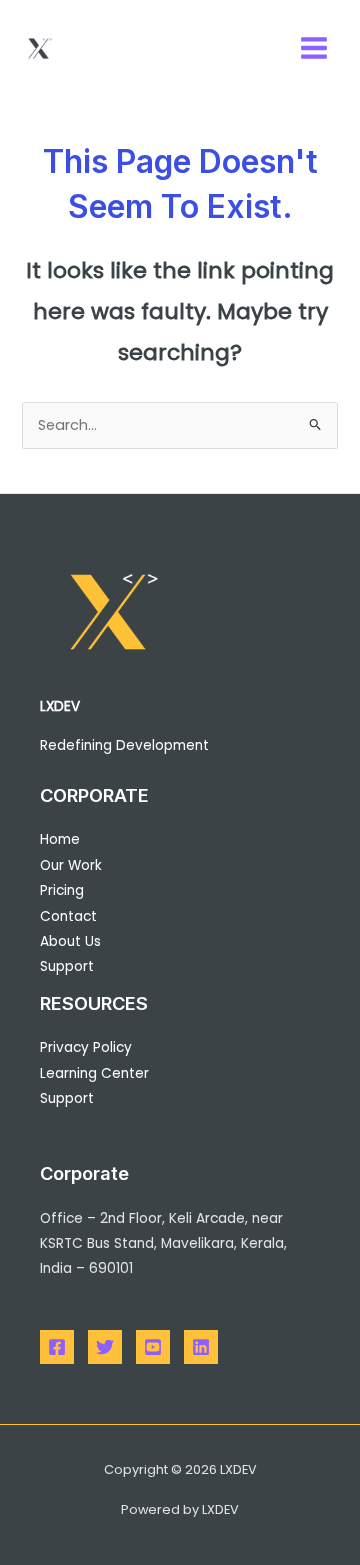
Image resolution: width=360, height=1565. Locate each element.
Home (60, 839)
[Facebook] (57, 1347)
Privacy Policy (86, 1047)
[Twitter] (105, 1347)
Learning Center (94, 1073)
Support (67, 966)
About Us (70, 941)
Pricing (62, 890)
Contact (68, 916)
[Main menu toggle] (314, 48)
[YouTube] (153, 1347)
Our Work (71, 865)
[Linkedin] (201, 1347)
